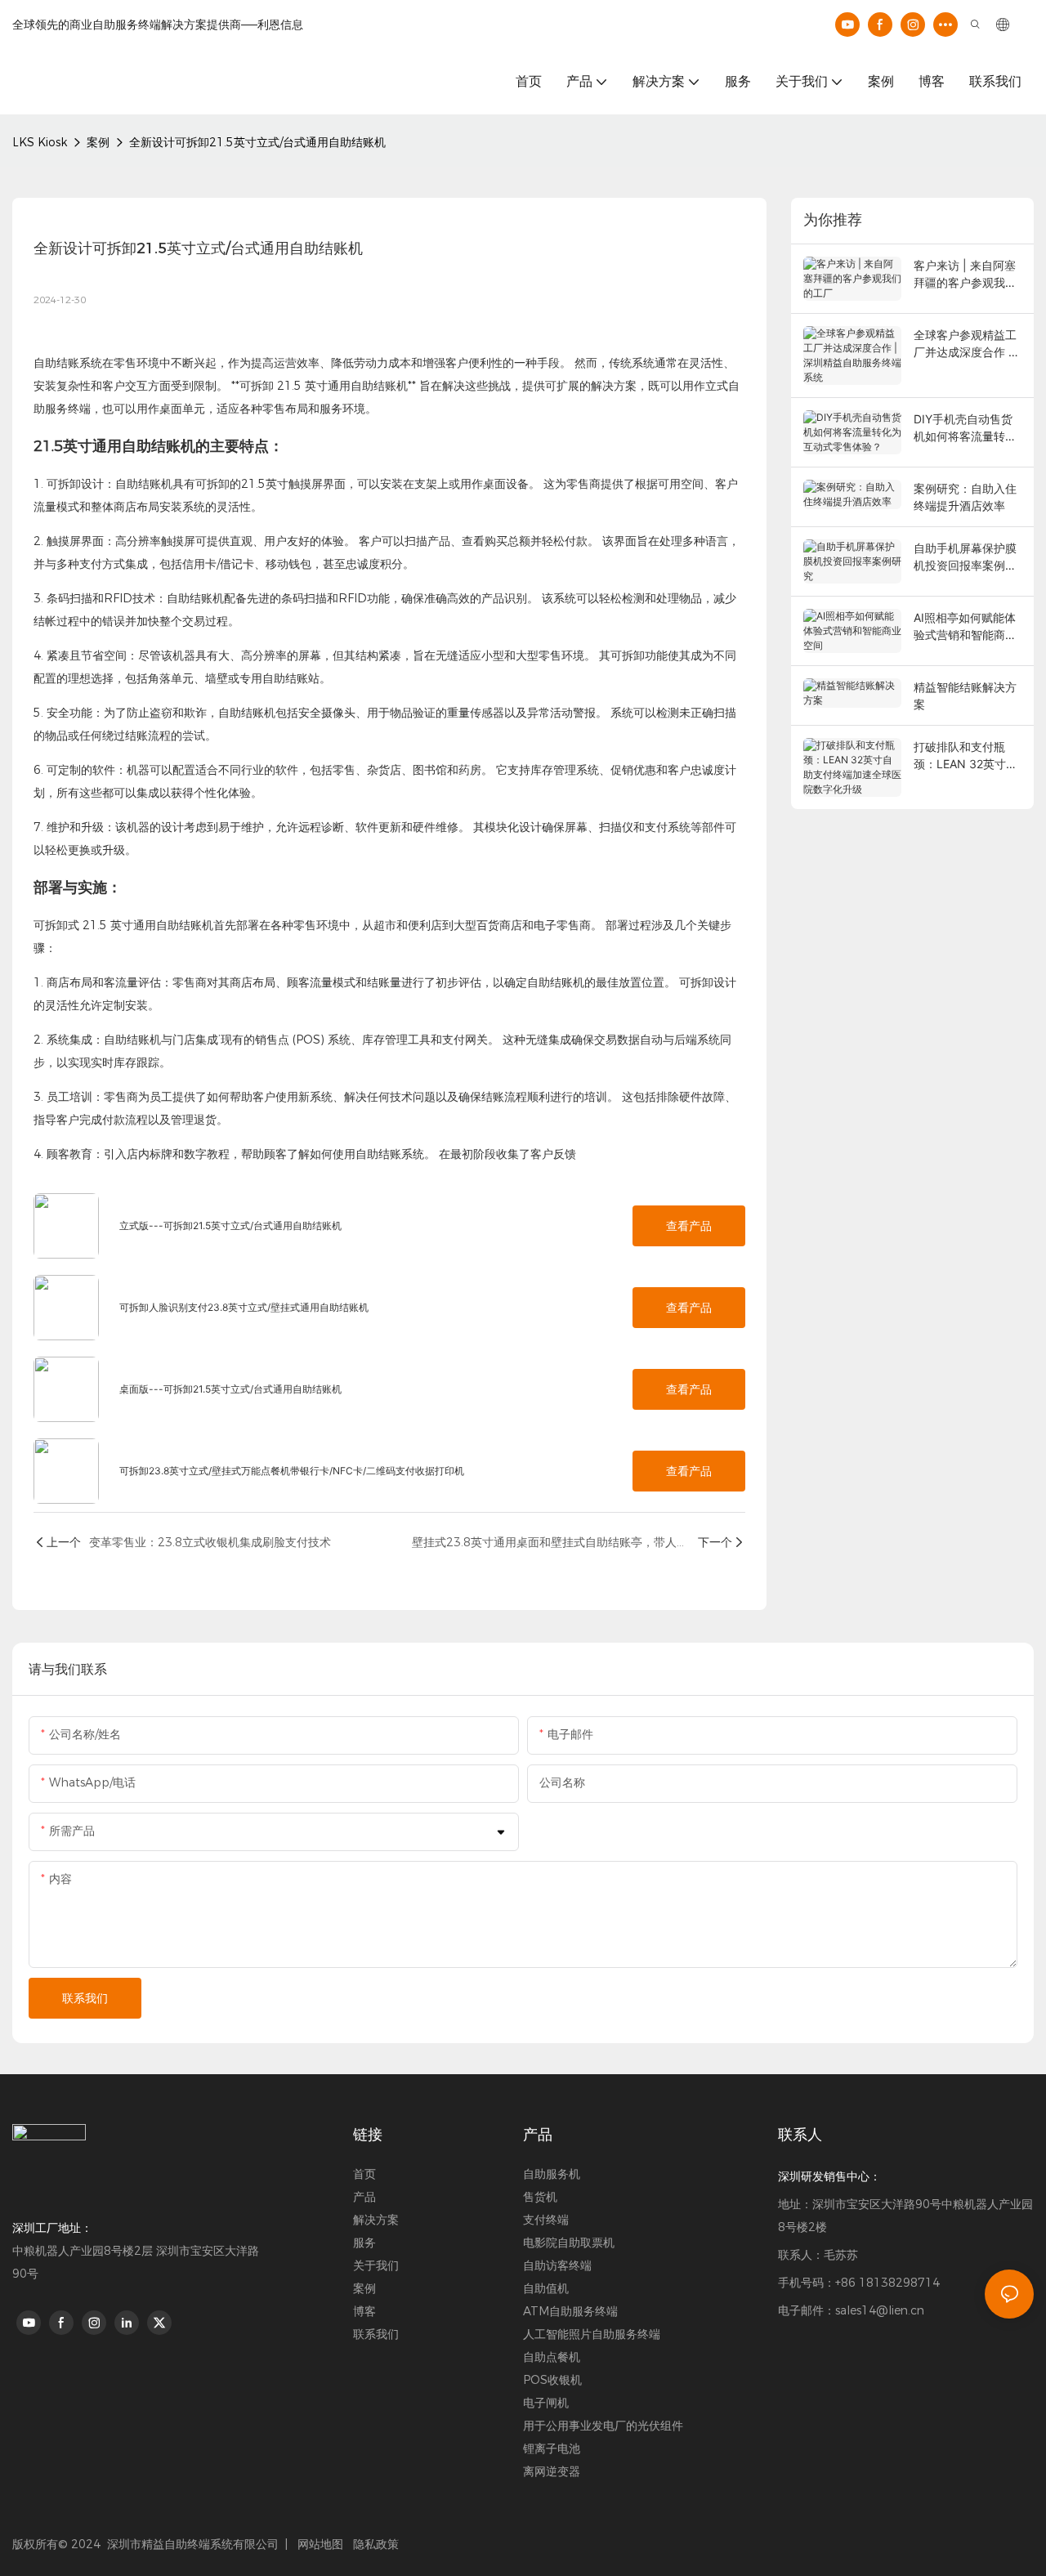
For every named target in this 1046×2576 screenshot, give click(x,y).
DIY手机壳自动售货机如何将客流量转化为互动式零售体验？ (965, 428)
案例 (98, 142)
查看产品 (689, 1226)
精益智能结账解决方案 (965, 695)
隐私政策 (376, 2544)
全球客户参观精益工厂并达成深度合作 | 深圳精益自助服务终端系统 (965, 344)
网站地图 (319, 2544)
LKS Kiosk (40, 142)
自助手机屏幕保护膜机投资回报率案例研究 (965, 557)
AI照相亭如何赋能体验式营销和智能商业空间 (965, 627)
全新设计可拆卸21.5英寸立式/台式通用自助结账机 (257, 142)
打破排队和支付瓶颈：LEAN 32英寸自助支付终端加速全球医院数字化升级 (966, 756)
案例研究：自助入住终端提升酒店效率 (965, 497)
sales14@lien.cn (880, 2310)
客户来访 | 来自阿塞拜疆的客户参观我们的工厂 (965, 275)
